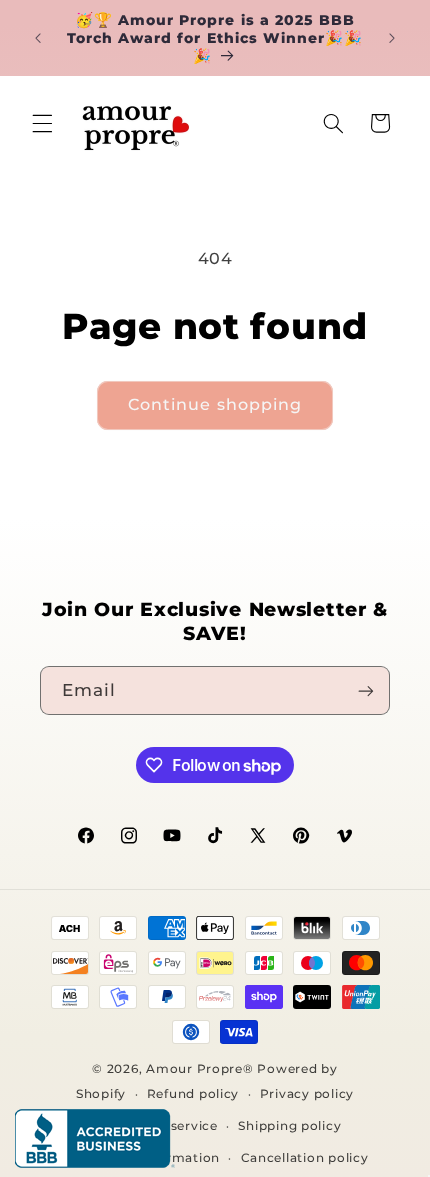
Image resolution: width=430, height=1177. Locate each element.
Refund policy (193, 1094)
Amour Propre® (200, 1069)
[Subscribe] (366, 690)
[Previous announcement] (38, 38)
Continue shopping (215, 404)
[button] (42, 123)
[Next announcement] (392, 38)
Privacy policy (307, 1094)
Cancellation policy (305, 1158)
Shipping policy (289, 1126)
